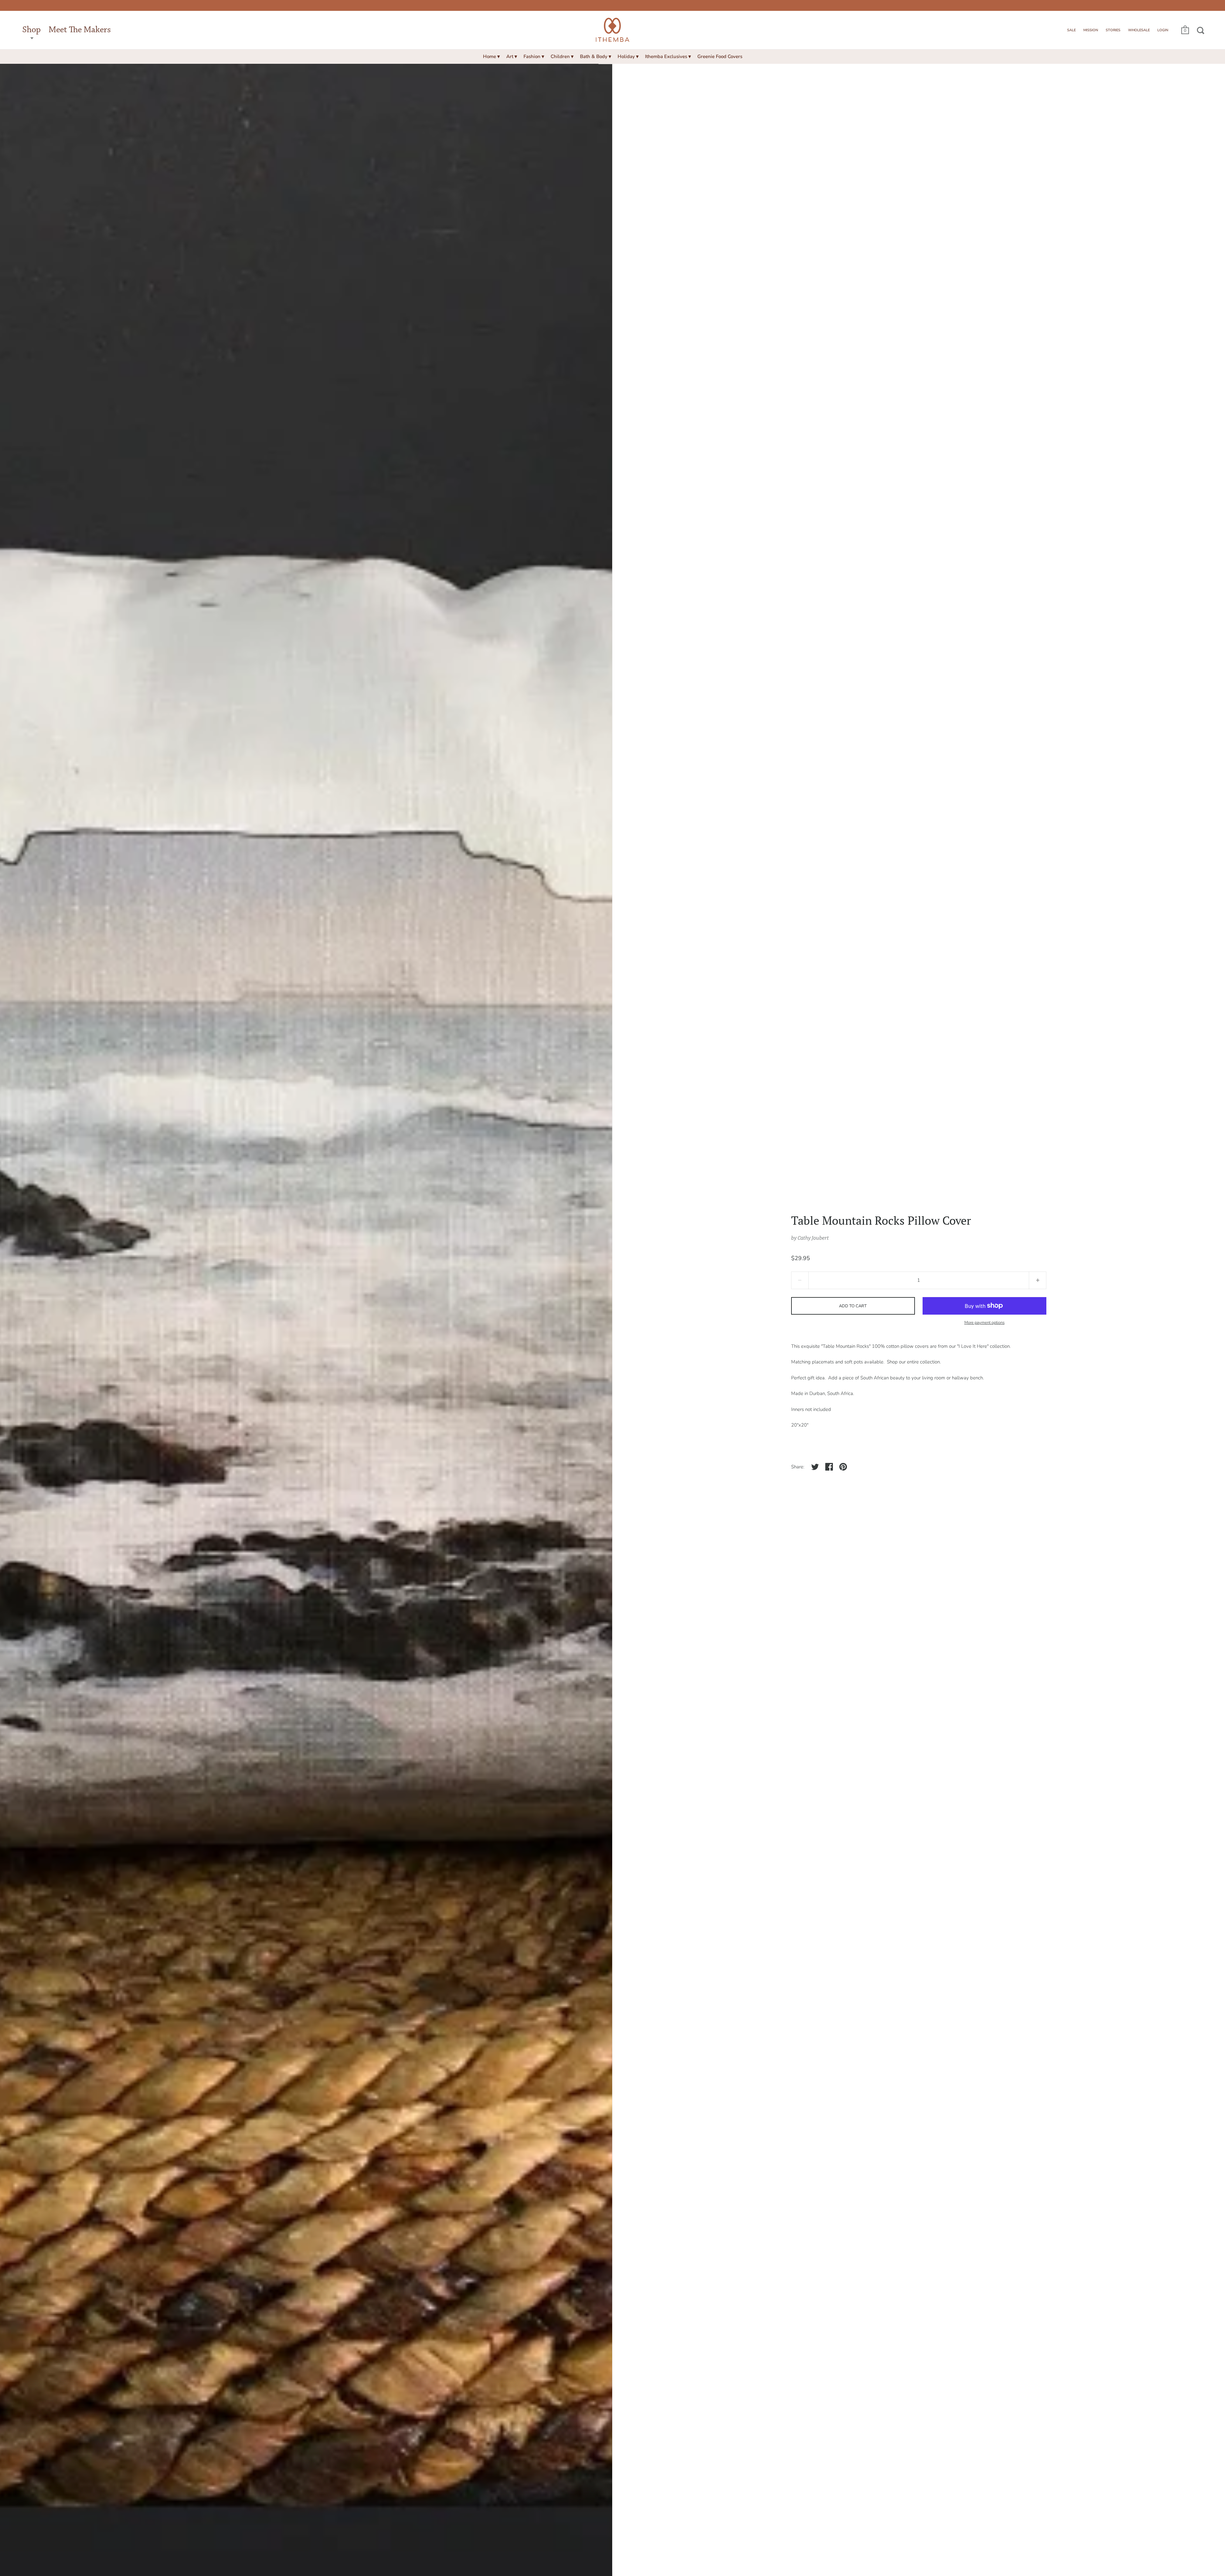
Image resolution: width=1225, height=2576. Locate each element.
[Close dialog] (702, 1203)
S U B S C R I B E (559, 1357)
